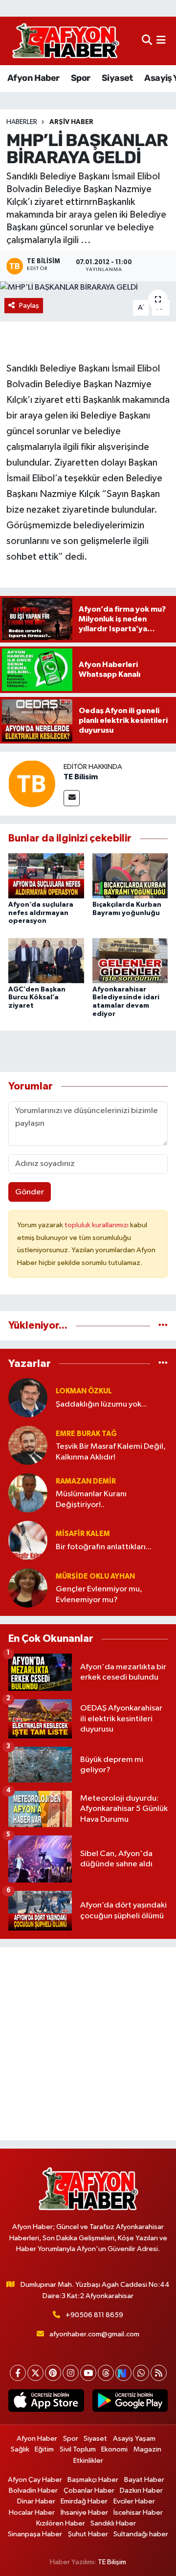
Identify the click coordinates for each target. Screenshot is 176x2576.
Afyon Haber (33, 78)
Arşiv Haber (71, 122)
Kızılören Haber (61, 2523)
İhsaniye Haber (84, 2513)
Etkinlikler (88, 2461)
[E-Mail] (72, 798)
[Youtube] (88, 2373)
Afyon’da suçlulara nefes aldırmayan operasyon (41, 913)
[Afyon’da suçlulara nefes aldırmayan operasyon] (46, 876)
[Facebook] (18, 2373)
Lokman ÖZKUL (84, 1391)
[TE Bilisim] (32, 783)
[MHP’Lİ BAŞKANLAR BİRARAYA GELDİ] (88, 288)
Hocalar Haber (32, 2513)
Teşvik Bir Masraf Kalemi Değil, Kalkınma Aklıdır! (111, 1452)
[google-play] (130, 2403)
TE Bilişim (112, 2562)
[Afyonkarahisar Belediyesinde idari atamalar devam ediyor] (130, 960)
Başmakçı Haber (93, 2480)
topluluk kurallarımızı (97, 1225)
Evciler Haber (134, 2501)
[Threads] (106, 2373)
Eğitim (44, 2449)
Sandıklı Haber (113, 2523)
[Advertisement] (88, 2044)
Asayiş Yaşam (134, 2439)
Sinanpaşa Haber (35, 2534)
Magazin (147, 2449)
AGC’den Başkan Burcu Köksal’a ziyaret (37, 998)
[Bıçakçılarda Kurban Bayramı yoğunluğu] (130, 876)
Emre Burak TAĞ (86, 1434)
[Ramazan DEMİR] (28, 1493)
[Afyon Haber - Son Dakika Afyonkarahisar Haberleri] (66, 41)
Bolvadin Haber (33, 2490)
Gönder (30, 1192)
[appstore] (46, 2403)
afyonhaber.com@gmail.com (94, 2334)
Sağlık (20, 2449)
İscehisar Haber (138, 2513)
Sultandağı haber (141, 2534)
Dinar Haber (36, 2501)
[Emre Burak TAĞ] (28, 1445)
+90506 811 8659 (94, 2315)
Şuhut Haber (88, 2534)
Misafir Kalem (83, 1534)
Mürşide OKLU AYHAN (95, 1576)
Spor (81, 78)
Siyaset (117, 78)
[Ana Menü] (161, 41)
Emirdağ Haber (84, 2501)
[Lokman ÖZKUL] (28, 1398)
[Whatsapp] (141, 2373)
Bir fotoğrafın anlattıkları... (104, 1547)
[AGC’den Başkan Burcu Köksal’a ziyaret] (46, 960)
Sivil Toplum (78, 2449)
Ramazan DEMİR (86, 1481)
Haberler (22, 122)
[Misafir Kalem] (28, 1540)
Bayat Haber (144, 2480)
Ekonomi (114, 2449)
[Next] (123, 2373)
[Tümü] (163, 1325)
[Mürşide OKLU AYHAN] (28, 1588)
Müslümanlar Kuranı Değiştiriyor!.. (91, 1499)
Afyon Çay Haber (35, 2480)
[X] (35, 2373)
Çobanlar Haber (89, 2490)
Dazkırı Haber (141, 2490)
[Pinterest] (53, 2373)
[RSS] (159, 2373)
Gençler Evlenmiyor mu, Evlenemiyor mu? (99, 1594)
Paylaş (29, 306)
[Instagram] (71, 2373)
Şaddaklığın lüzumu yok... (101, 1404)
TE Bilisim (81, 777)
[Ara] (147, 41)
